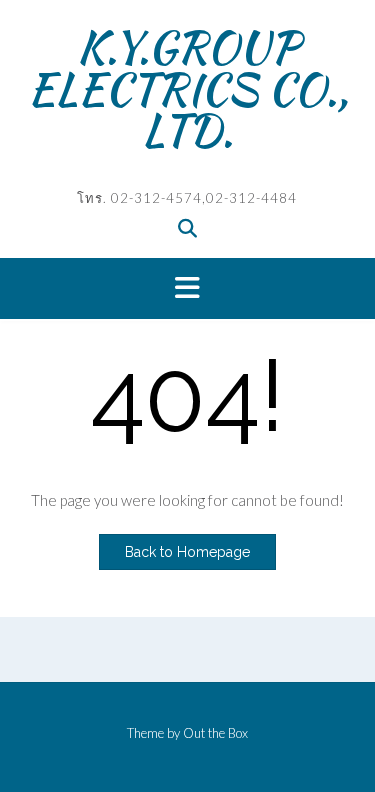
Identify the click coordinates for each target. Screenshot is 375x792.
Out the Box (215, 733)
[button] (187, 289)
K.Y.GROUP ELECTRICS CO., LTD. (188, 88)
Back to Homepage (187, 552)
